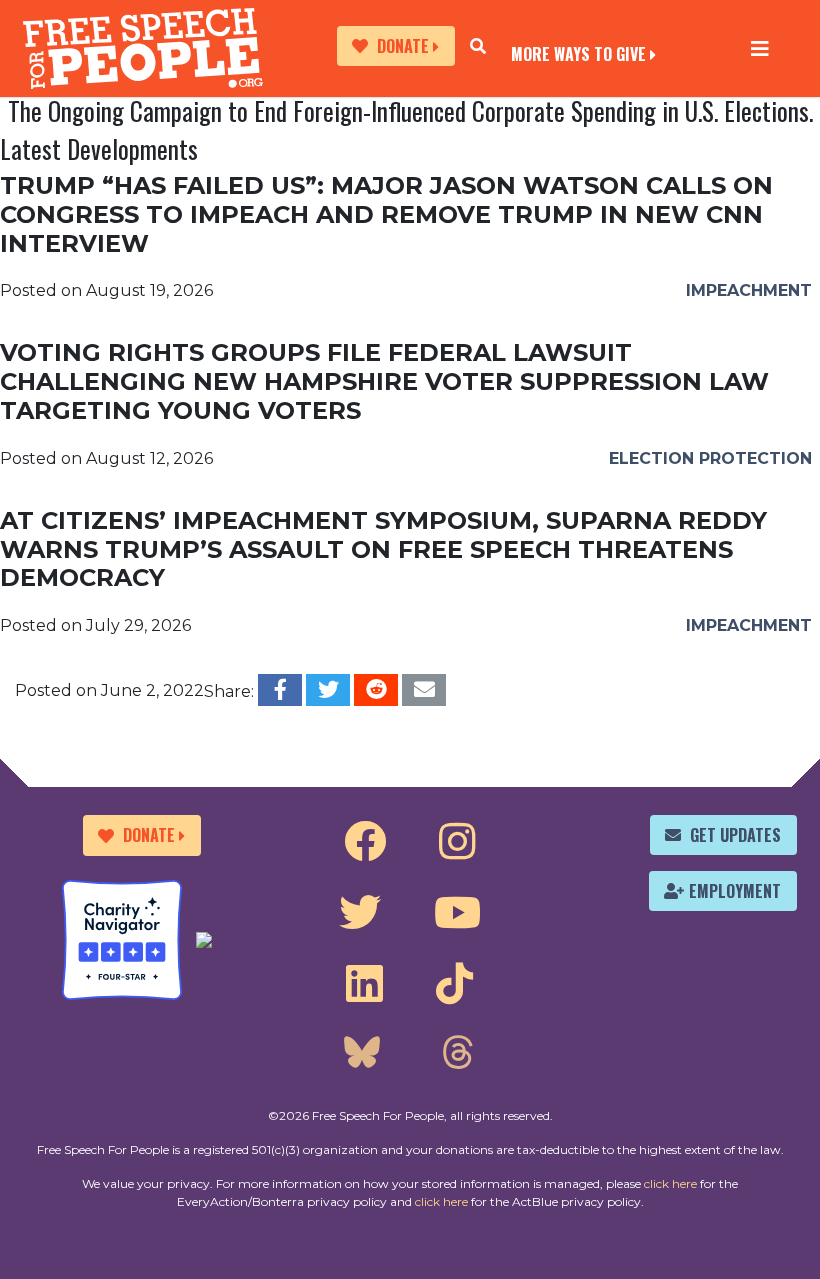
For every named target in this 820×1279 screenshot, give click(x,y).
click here (670, 1183)
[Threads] (457, 1055)
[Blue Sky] (362, 1055)
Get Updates (735, 835)
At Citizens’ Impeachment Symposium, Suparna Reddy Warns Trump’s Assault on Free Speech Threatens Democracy (383, 549)
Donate (403, 46)
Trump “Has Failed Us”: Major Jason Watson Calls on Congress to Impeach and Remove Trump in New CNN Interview (386, 214)
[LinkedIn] (364, 984)
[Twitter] (360, 913)
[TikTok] (454, 984)
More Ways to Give (578, 52)
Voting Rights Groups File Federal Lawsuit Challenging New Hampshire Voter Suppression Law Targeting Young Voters (384, 381)
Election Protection (710, 458)
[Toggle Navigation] (760, 48)
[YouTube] (457, 913)
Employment (735, 891)
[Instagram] (457, 842)
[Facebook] (365, 842)
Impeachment (749, 290)
